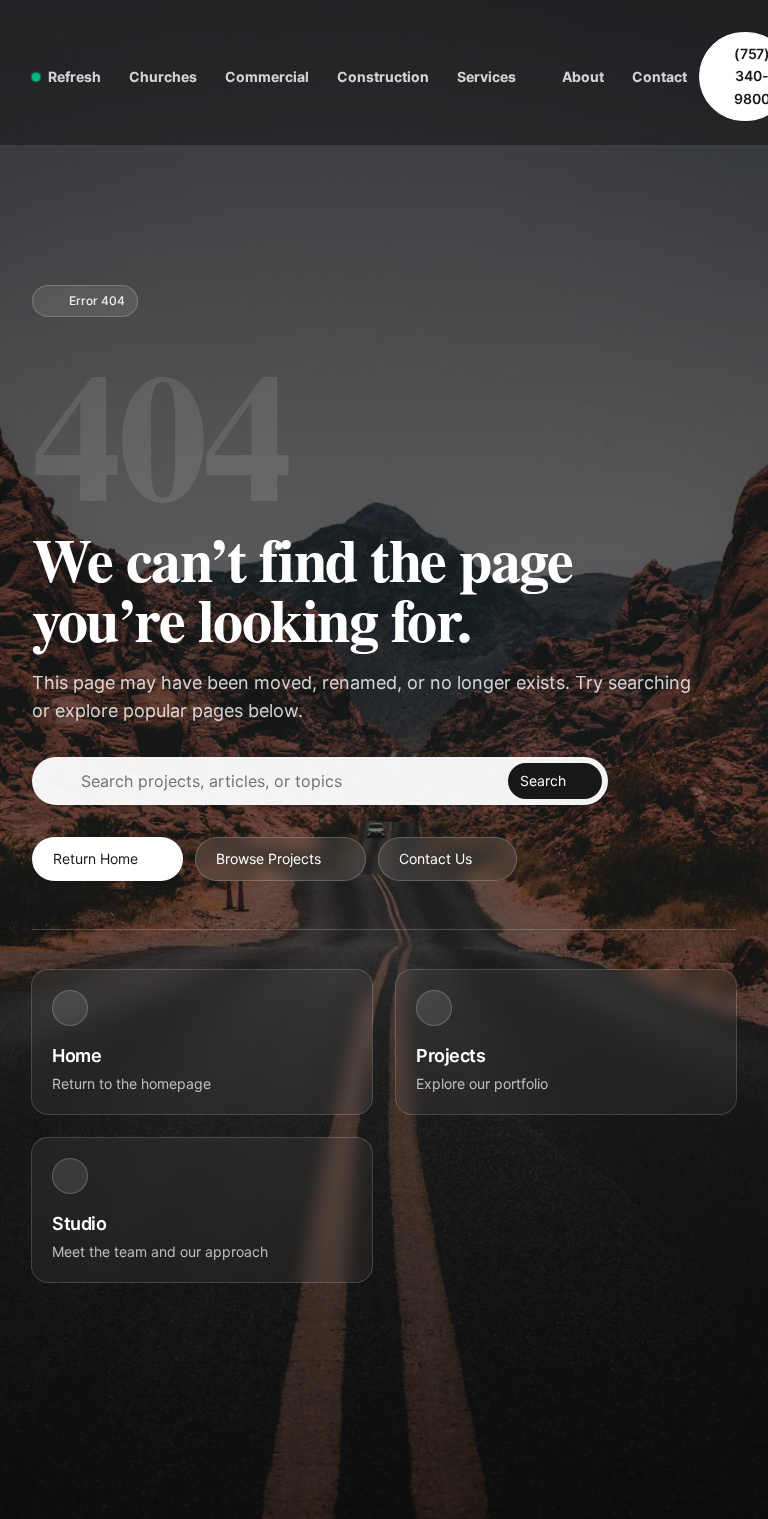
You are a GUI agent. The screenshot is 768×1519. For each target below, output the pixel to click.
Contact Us (435, 858)
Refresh (74, 76)
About (583, 76)
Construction (383, 76)
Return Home (95, 858)
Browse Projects (268, 858)
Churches (163, 76)
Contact (659, 76)
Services (486, 76)
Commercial (267, 76)
